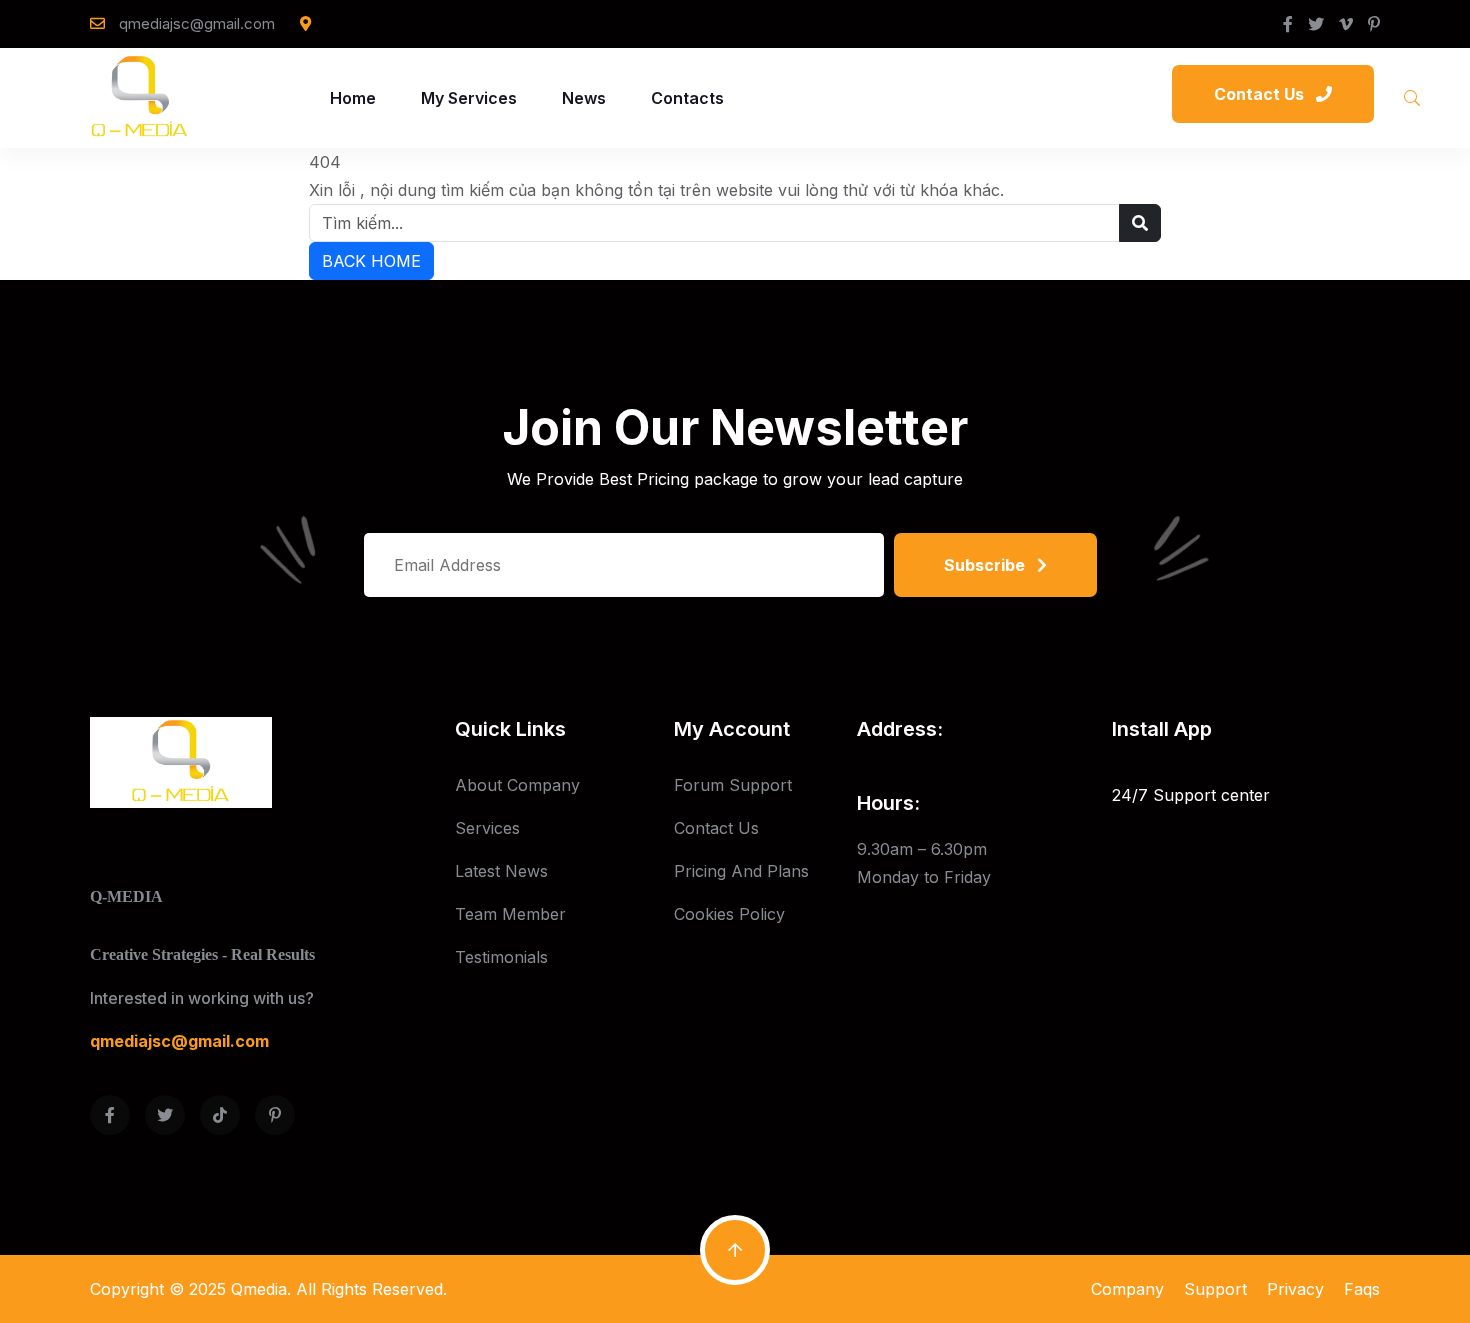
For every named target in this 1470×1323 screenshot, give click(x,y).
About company (517, 785)
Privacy (1295, 1289)
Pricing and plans (741, 871)
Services (487, 828)
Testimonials (501, 957)
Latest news (501, 871)
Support (1215, 1289)
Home (353, 98)
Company (1127, 1289)
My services (469, 98)
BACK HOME (371, 261)
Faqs (1362, 1289)
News (584, 98)
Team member (510, 914)
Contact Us (716, 828)
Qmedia (259, 1289)
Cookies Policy (729, 914)
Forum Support (733, 785)
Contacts (687, 98)
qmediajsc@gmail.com (197, 23)
